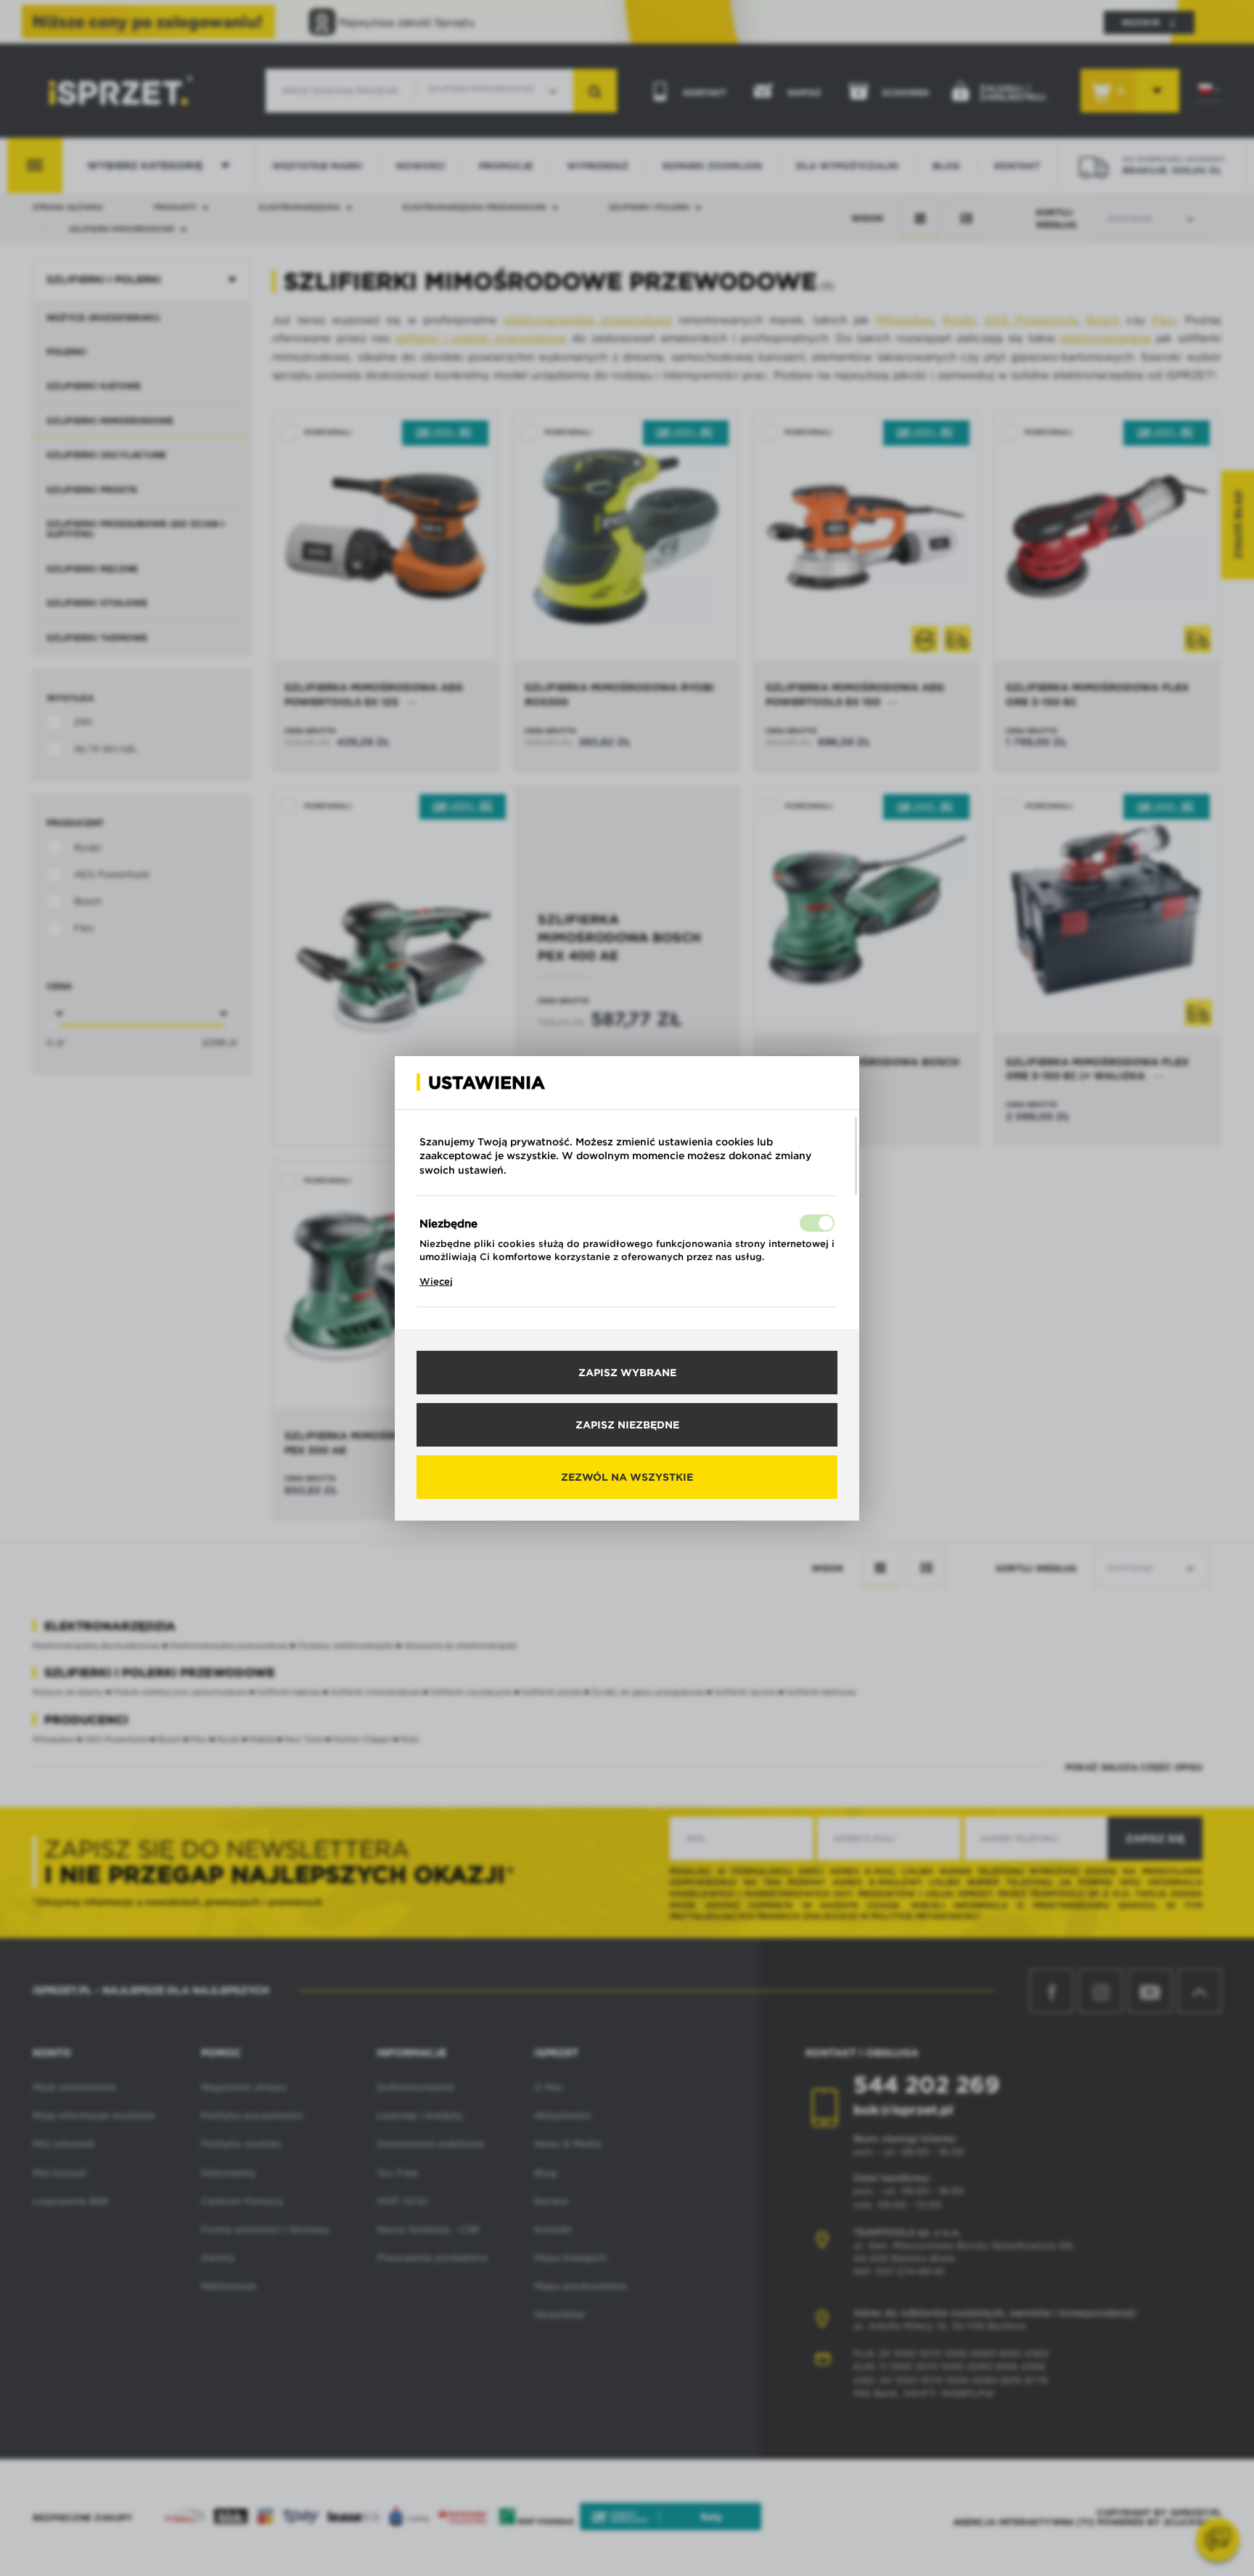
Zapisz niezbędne (627, 1425)
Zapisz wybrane (627, 1373)
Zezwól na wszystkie (627, 1477)
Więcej (436, 1281)
